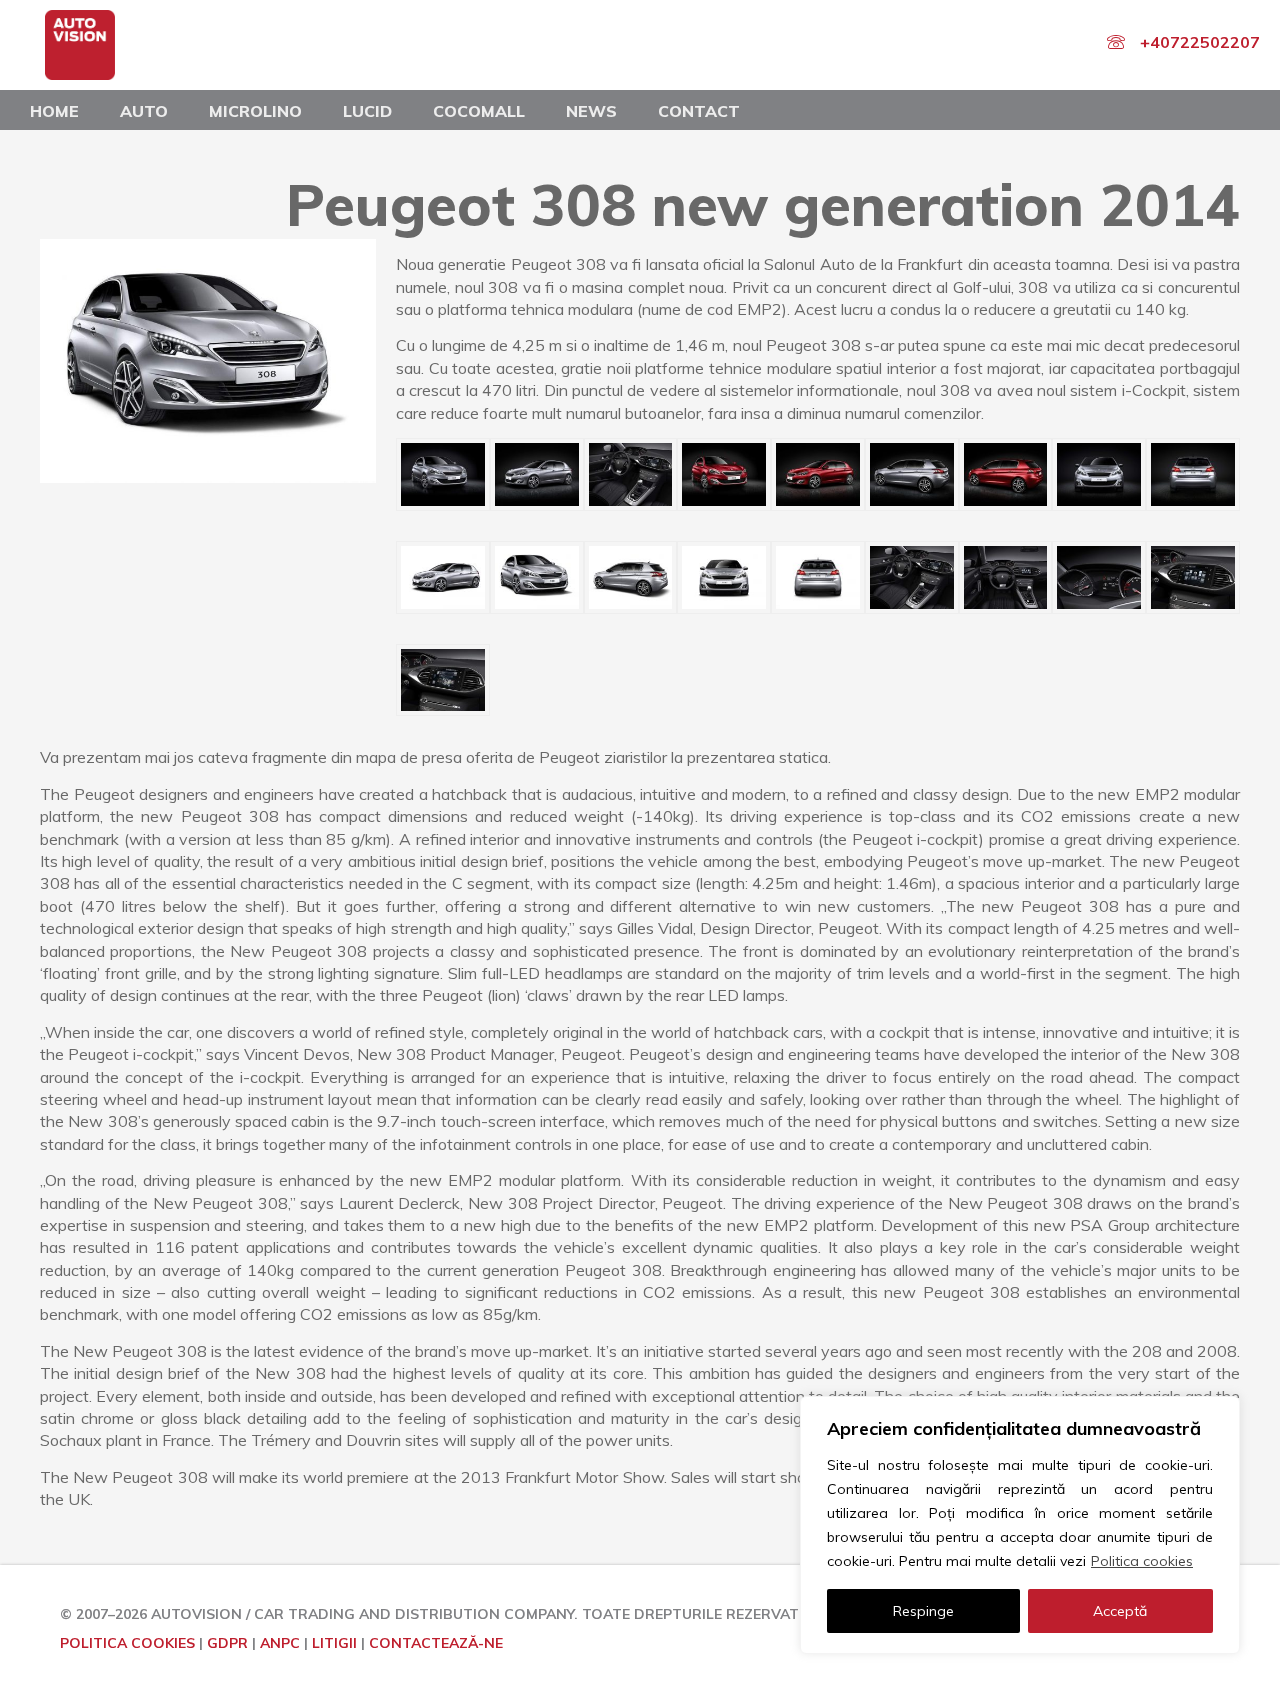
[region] (1020, 1525)
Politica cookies (1142, 1561)
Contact (699, 111)
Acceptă (1120, 1611)
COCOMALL (479, 111)
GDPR (227, 1643)
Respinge (923, 1611)
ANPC (280, 1643)
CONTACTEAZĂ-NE (436, 1643)
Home (54, 111)
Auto (144, 111)
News (591, 111)
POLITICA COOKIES (127, 1643)
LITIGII (334, 1643)
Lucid (367, 111)
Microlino (255, 111)
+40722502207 (1200, 42)
